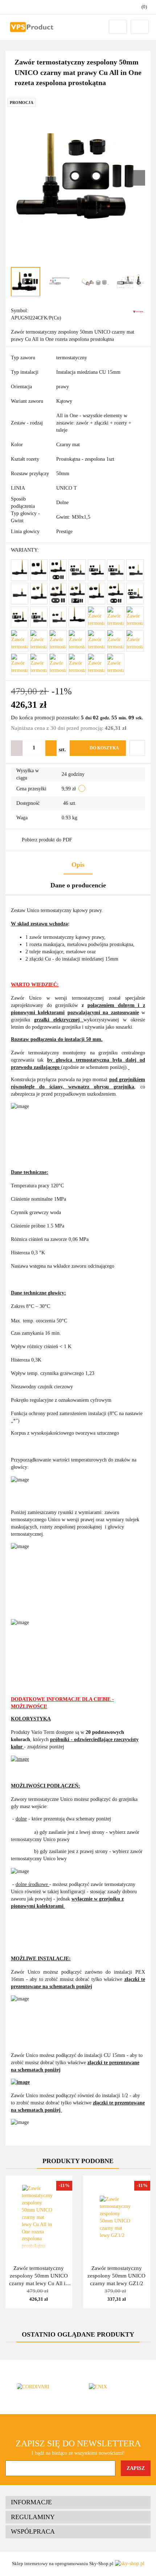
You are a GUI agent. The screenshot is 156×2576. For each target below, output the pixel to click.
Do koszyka (104, 748)
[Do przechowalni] (137, 748)
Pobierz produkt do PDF (47, 840)
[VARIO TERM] (139, 311)
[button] (78, 2502)
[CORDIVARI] (42, 2387)
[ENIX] (114, 2387)
